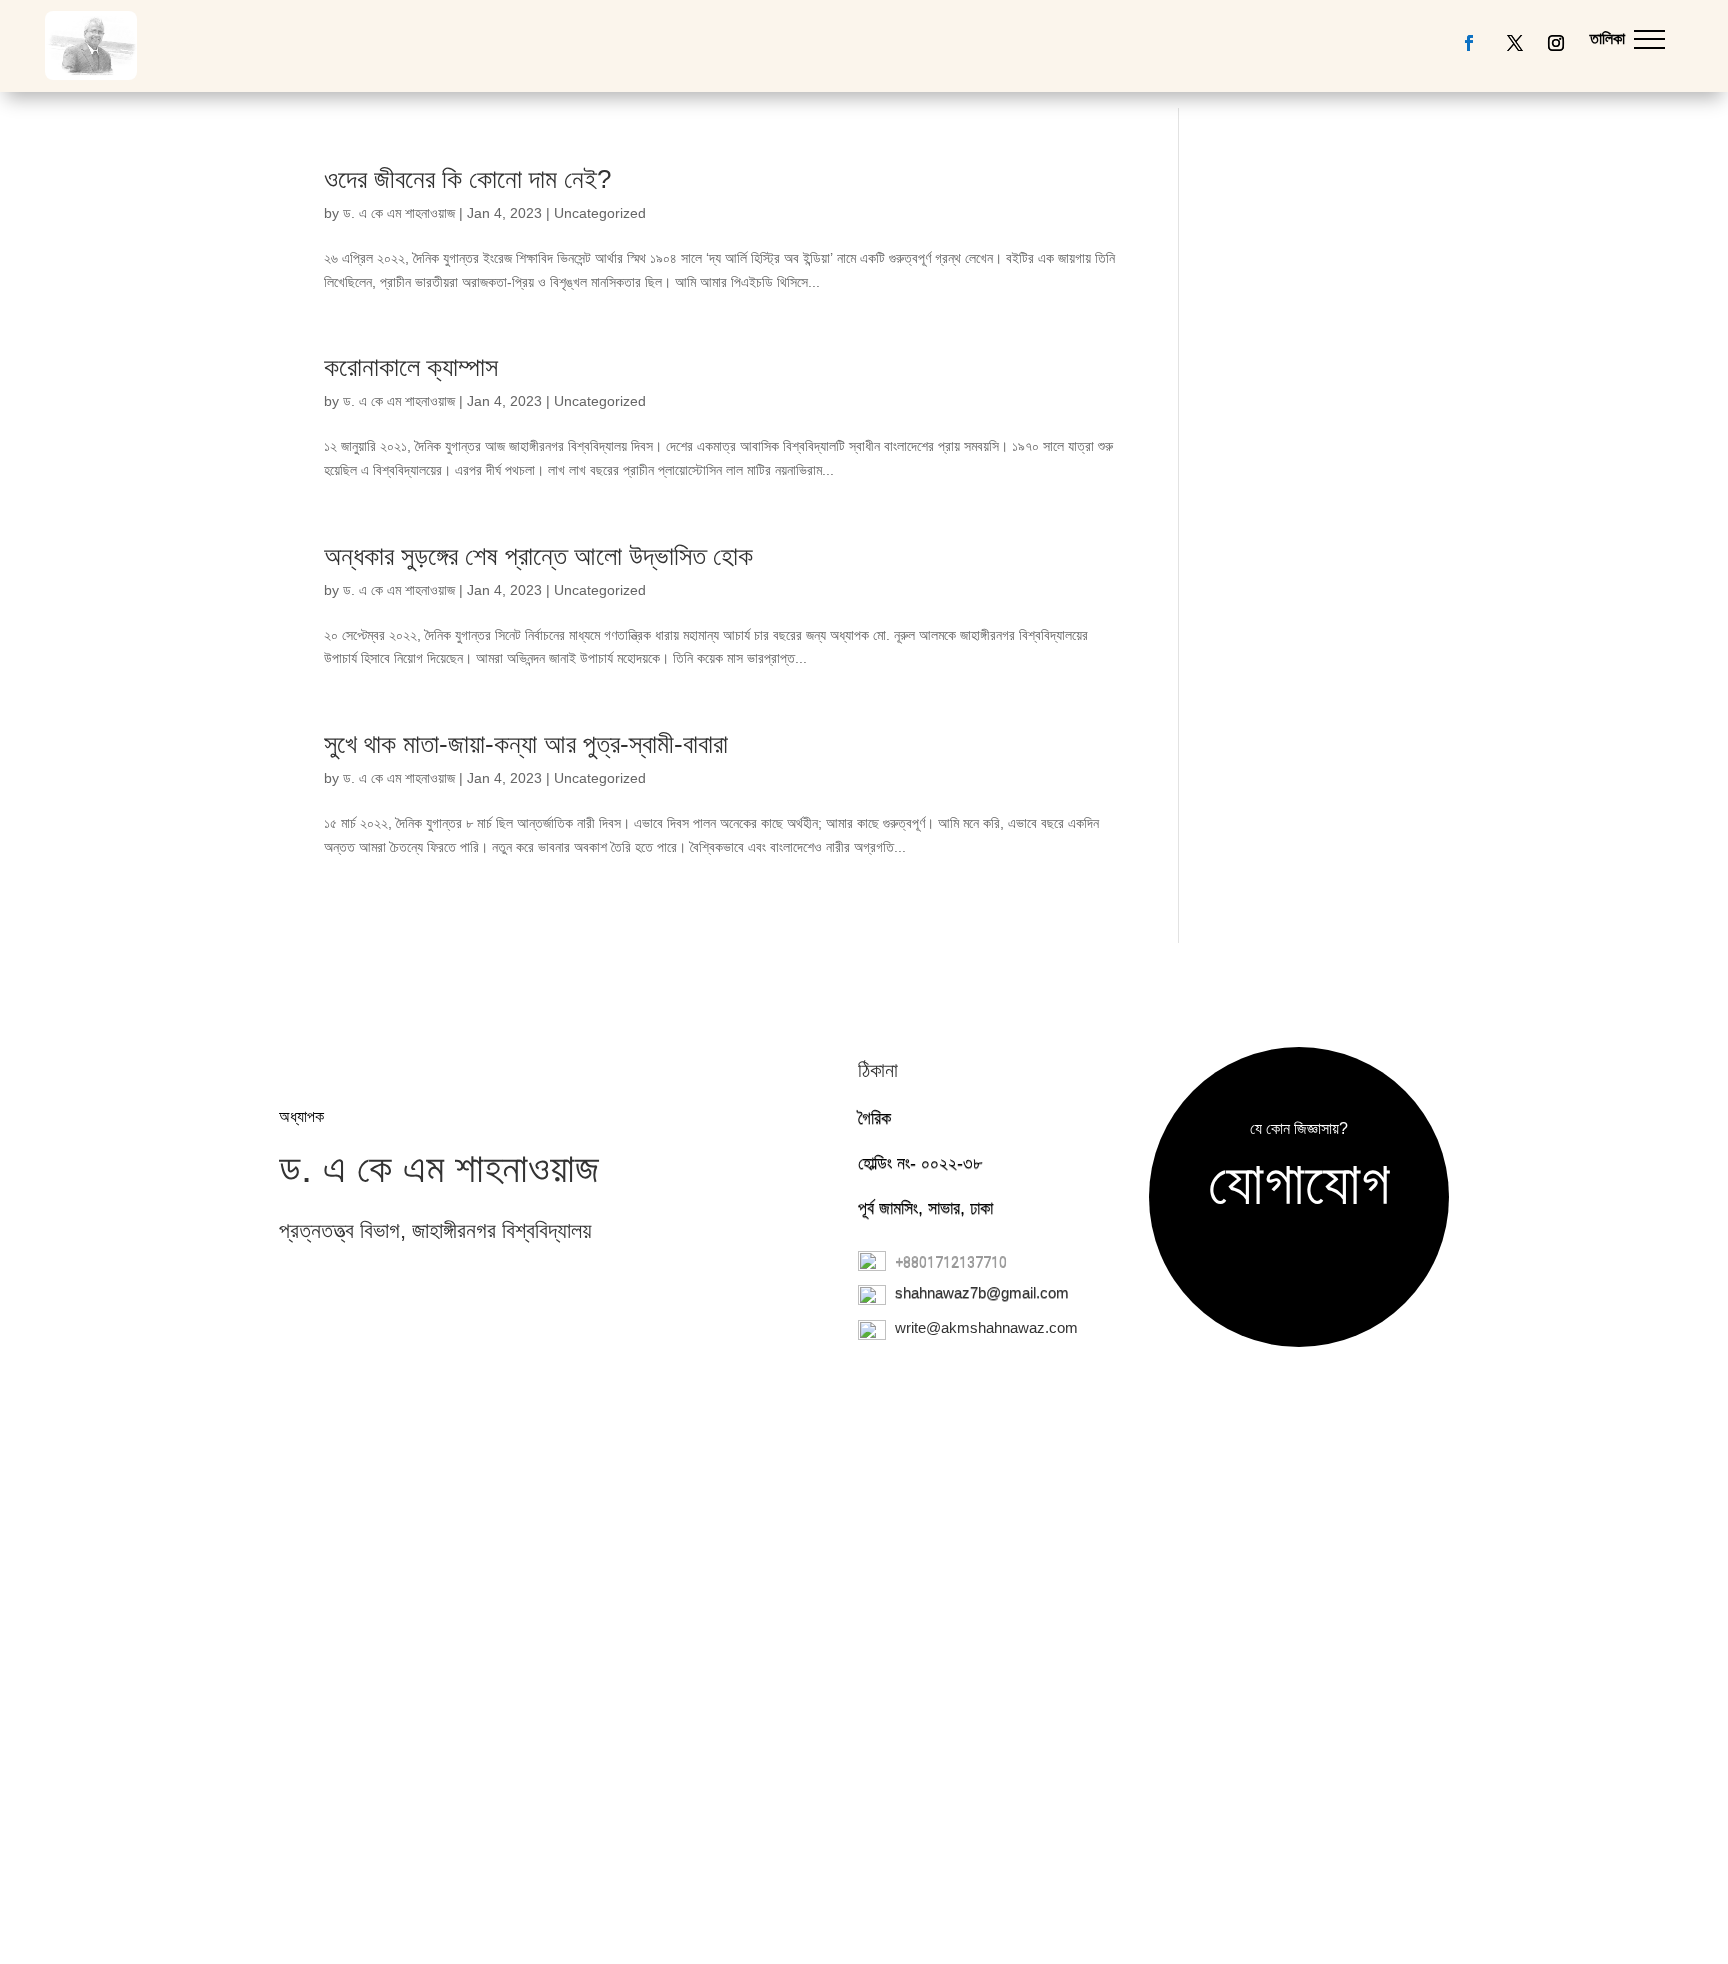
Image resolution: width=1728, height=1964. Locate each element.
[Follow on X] (1515, 43)
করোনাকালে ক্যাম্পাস (411, 367)
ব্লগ (659, 153)
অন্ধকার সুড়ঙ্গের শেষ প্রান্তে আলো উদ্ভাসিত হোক (538, 556)
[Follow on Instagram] (1556, 43)
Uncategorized (600, 213)
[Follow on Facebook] (1469, 43)
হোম (617, 153)
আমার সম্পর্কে (745, 153)
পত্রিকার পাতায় (975, 153)
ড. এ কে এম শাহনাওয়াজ (399, 213)
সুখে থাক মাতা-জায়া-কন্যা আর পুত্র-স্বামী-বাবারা (526, 744)
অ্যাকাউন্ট (856, 153)
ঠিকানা (878, 1070)
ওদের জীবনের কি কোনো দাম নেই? (467, 179)
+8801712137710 (951, 1262)
